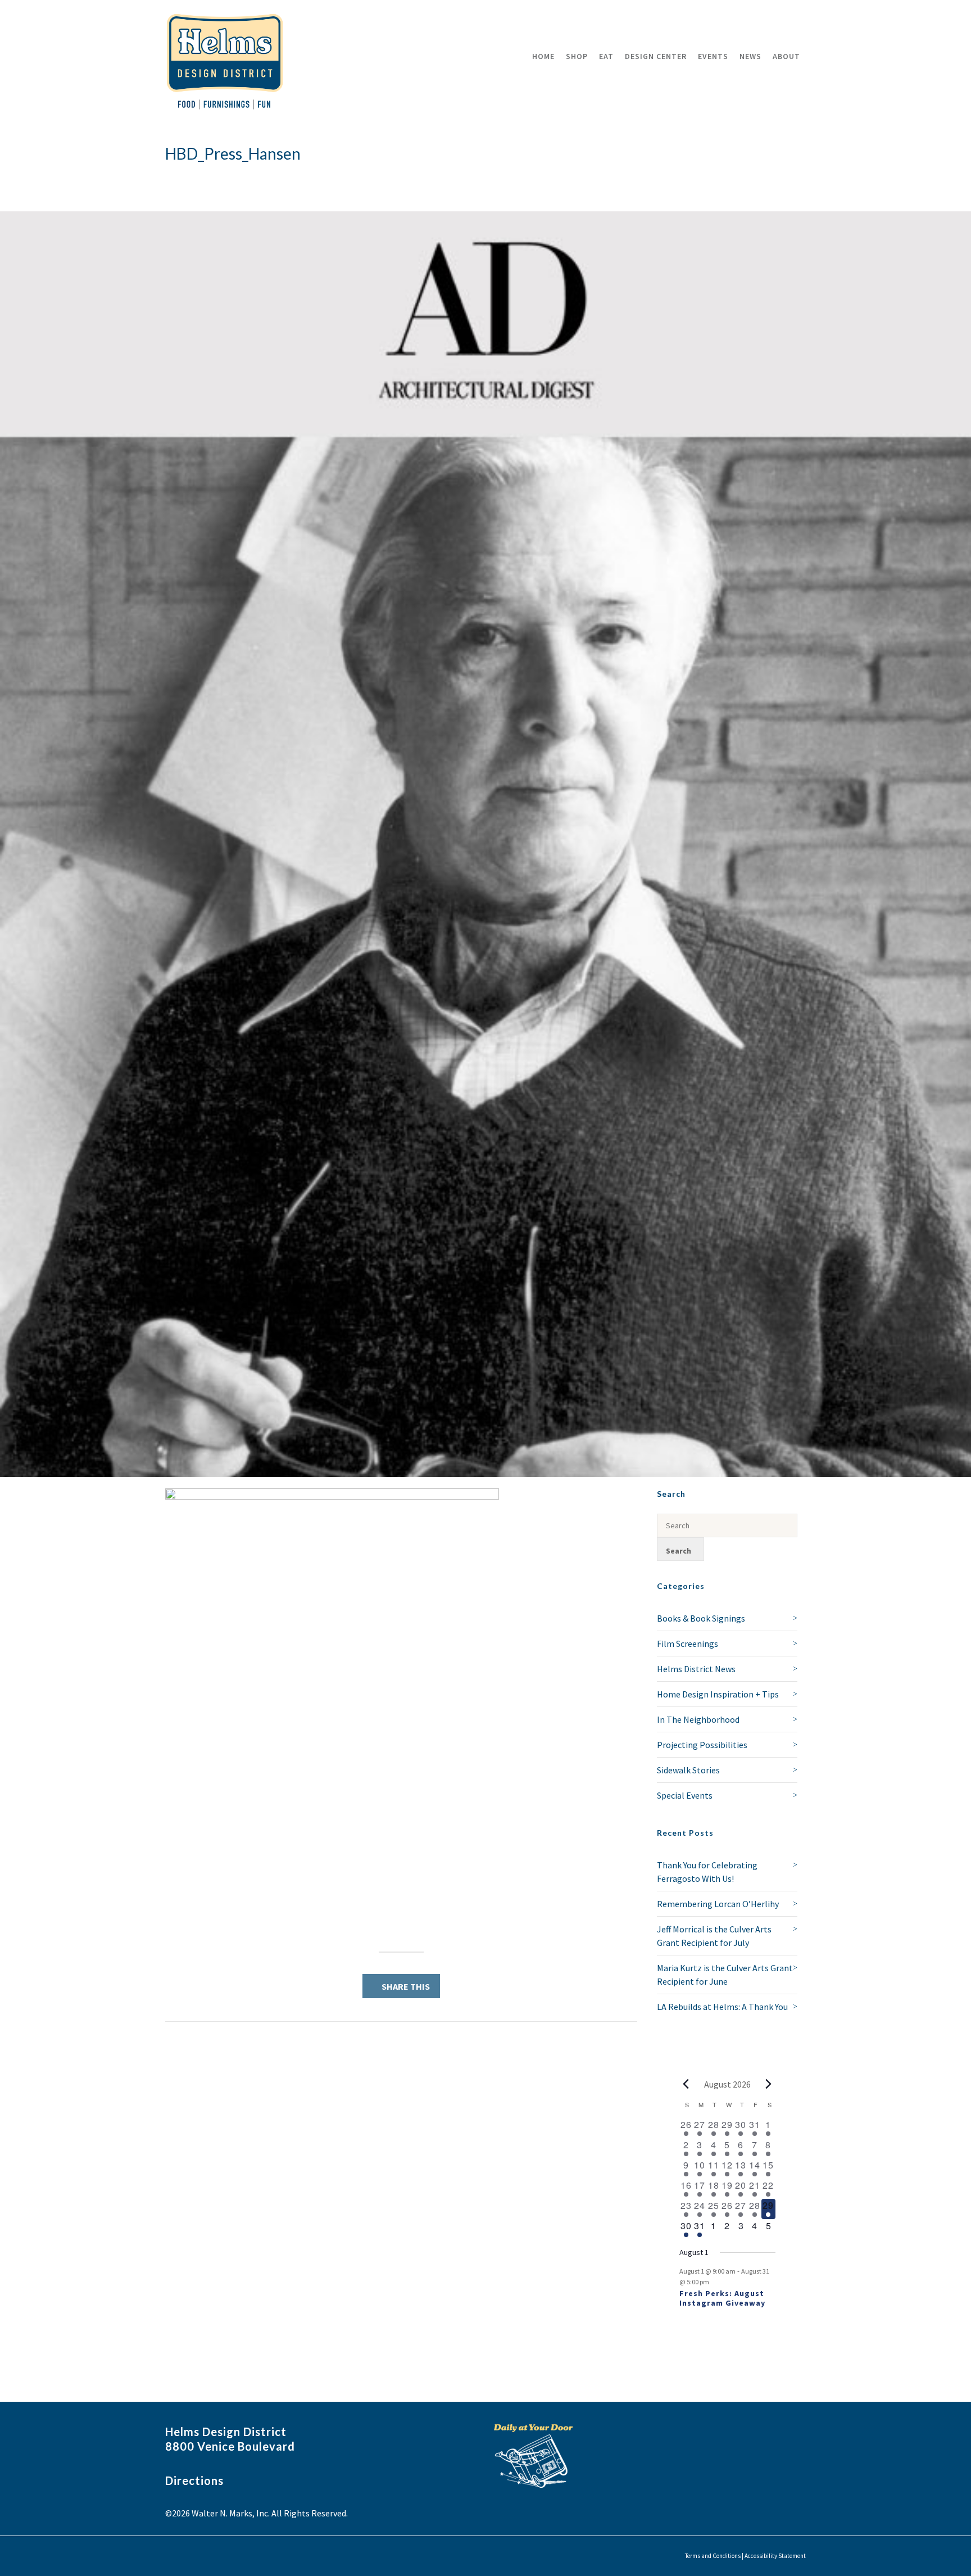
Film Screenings (688, 1644)
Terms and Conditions (713, 2556)
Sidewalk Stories (688, 1770)
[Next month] (769, 2084)
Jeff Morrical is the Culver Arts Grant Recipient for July (714, 1936)
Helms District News (696, 1669)
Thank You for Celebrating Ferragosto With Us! (707, 1872)
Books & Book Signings (701, 1618)
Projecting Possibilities (702, 1745)
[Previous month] (686, 2084)
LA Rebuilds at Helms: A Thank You (722, 2007)
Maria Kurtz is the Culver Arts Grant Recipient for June (725, 1975)
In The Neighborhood (698, 1719)
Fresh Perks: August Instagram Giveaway (722, 2298)
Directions (194, 2480)
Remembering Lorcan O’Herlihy (718, 1904)
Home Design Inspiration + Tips (718, 1694)
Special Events (685, 1795)
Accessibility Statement (775, 2556)
